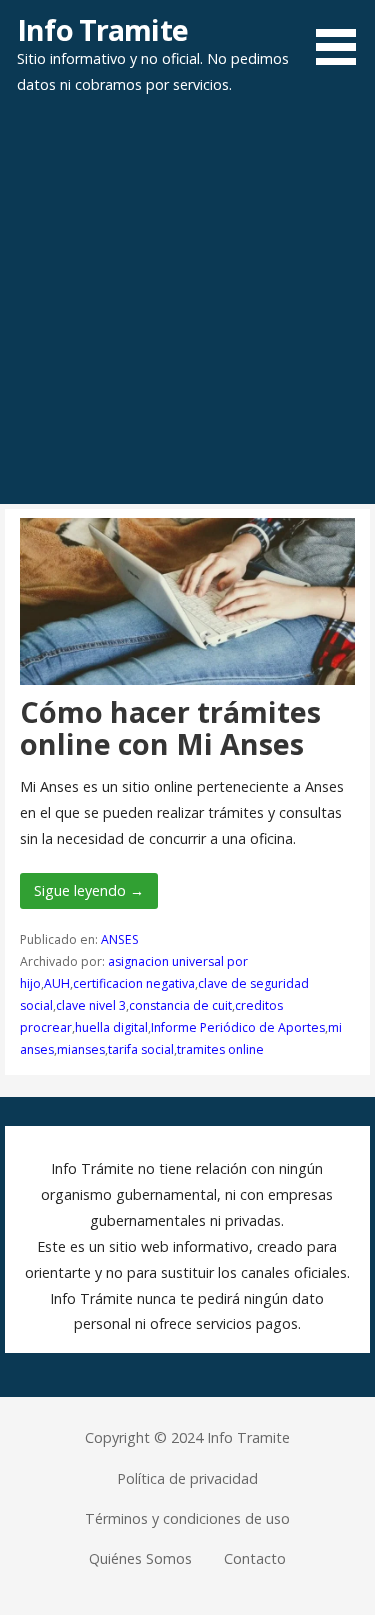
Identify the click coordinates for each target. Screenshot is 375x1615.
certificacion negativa (134, 983)
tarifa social (141, 1049)
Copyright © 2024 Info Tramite (187, 1437)
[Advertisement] (187, 306)
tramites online (220, 1049)
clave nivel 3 (91, 1005)
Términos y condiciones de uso (187, 1518)
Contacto (255, 1558)
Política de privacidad (187, 1478)
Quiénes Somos (140, 1558)
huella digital (111, 1027)
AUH (57, 983)
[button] (343, 36)
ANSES (120, 939)
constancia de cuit (180, 1005)
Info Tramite (102, 29)
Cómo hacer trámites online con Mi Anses (170, 727)
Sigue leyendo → (89, 890)
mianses (81, 1049)
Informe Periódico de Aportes (238, 1027)
